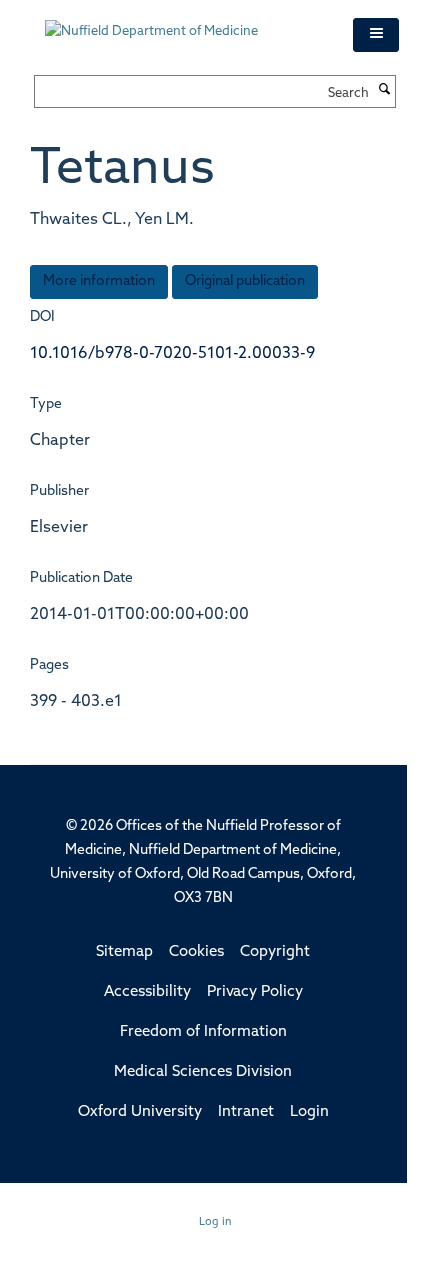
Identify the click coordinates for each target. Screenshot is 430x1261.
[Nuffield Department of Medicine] (184, 22)
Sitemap (124, 952)
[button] (376, 35)
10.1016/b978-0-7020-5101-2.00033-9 (172, 354)
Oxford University (140, 1112)
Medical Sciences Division (203, 1072)
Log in (215, 1222)
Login (309, 1112)
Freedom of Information (203, 1032)
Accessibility (147, 992)
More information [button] (99, 281)
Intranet (246, 1112)
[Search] (385, 91)
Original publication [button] (245, 281)
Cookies (196, 952)
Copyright (275, 952)
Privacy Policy (255, 992)
